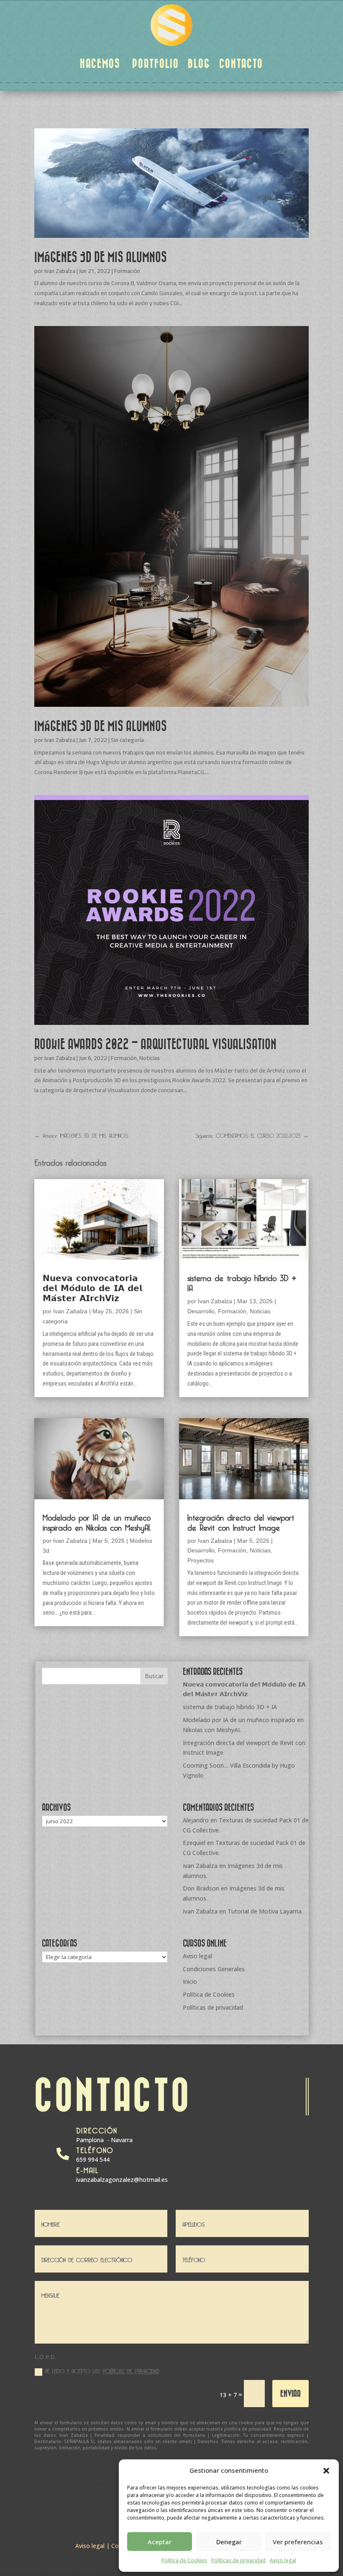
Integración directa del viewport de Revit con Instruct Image (241, 1521)
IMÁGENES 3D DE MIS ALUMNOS (101, 257)
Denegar (229, 2542)
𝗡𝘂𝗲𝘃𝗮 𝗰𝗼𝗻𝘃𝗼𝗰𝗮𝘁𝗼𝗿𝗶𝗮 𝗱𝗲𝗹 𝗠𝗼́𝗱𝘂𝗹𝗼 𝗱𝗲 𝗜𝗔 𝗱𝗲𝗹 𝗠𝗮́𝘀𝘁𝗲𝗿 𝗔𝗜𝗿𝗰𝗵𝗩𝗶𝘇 (92, 1287)
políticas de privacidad (131, 2370)
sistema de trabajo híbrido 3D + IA (242, 1282)
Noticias (150, 1058)
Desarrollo (201, 1311)
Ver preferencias (298, 2542)
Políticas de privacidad (238, 2560)
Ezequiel (194, 1843)
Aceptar (160, 2542)
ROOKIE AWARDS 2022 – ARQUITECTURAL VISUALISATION (155, 1044)
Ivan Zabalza (60, 271)
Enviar (291, 2393)
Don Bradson (201, 1888)
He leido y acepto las (102, 2371)
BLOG (199, 63)
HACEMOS (100, 63)
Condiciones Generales (214, 1969)
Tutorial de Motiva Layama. (265, 1911)
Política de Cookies (184, 2560)
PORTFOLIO (156, 63)
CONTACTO (241, 63)
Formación (127, 271)
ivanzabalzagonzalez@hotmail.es (122, 2180)
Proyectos (201, 1560)
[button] (326, 2471)
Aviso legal (283, 2560)
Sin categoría (127, 740)
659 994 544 (93, 2159)
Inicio (190, 1981)
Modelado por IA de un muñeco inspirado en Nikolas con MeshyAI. (97, 1521)
